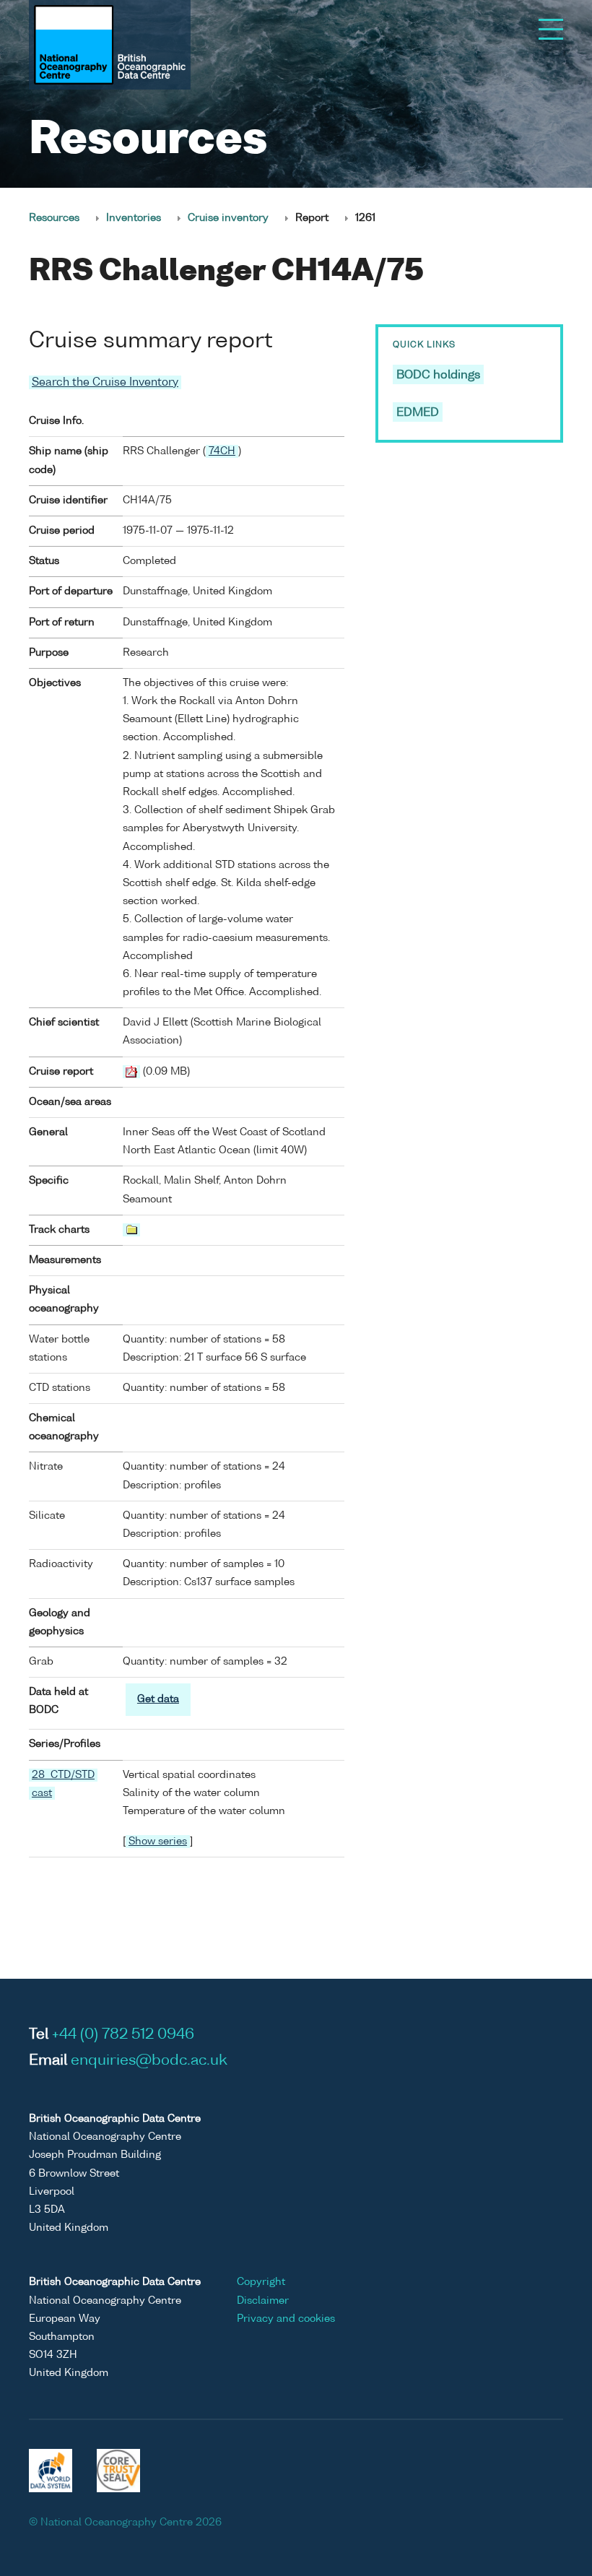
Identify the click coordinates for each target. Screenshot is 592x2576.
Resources (54, 218)
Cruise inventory (228, 218)
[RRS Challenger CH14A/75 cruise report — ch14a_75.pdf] (131, 1072)
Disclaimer (263, 2301)
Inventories (134, 218)
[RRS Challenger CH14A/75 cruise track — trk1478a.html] (131, 1230)
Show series (158, 1842)
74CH (222, 451)
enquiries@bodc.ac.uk (149, 2061)
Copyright (261, 2282)
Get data (158, 1699)
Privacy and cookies (286, 2319)
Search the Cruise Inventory (105, 382)
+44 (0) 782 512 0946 (123, 2035)
